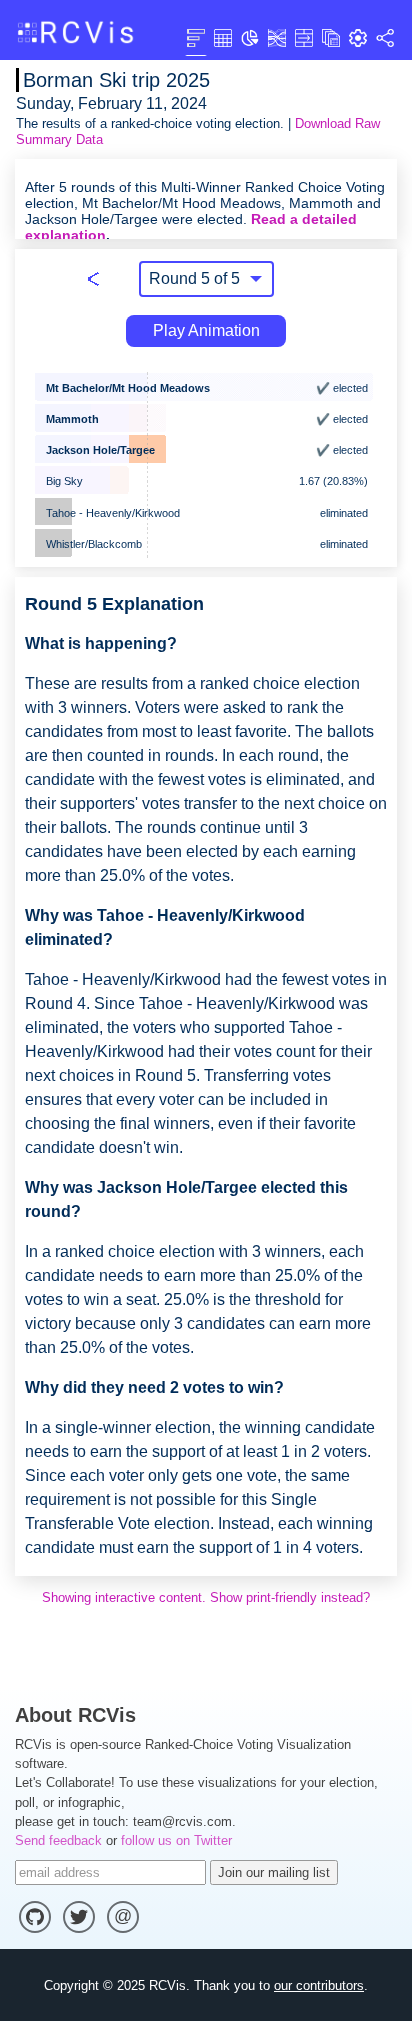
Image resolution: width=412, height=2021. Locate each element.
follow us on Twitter (176, 1840)
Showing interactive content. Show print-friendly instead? (206, 1597)
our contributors (319, 1985)
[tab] (196, 37)
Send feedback (58, 1840)
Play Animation (206, 330)
